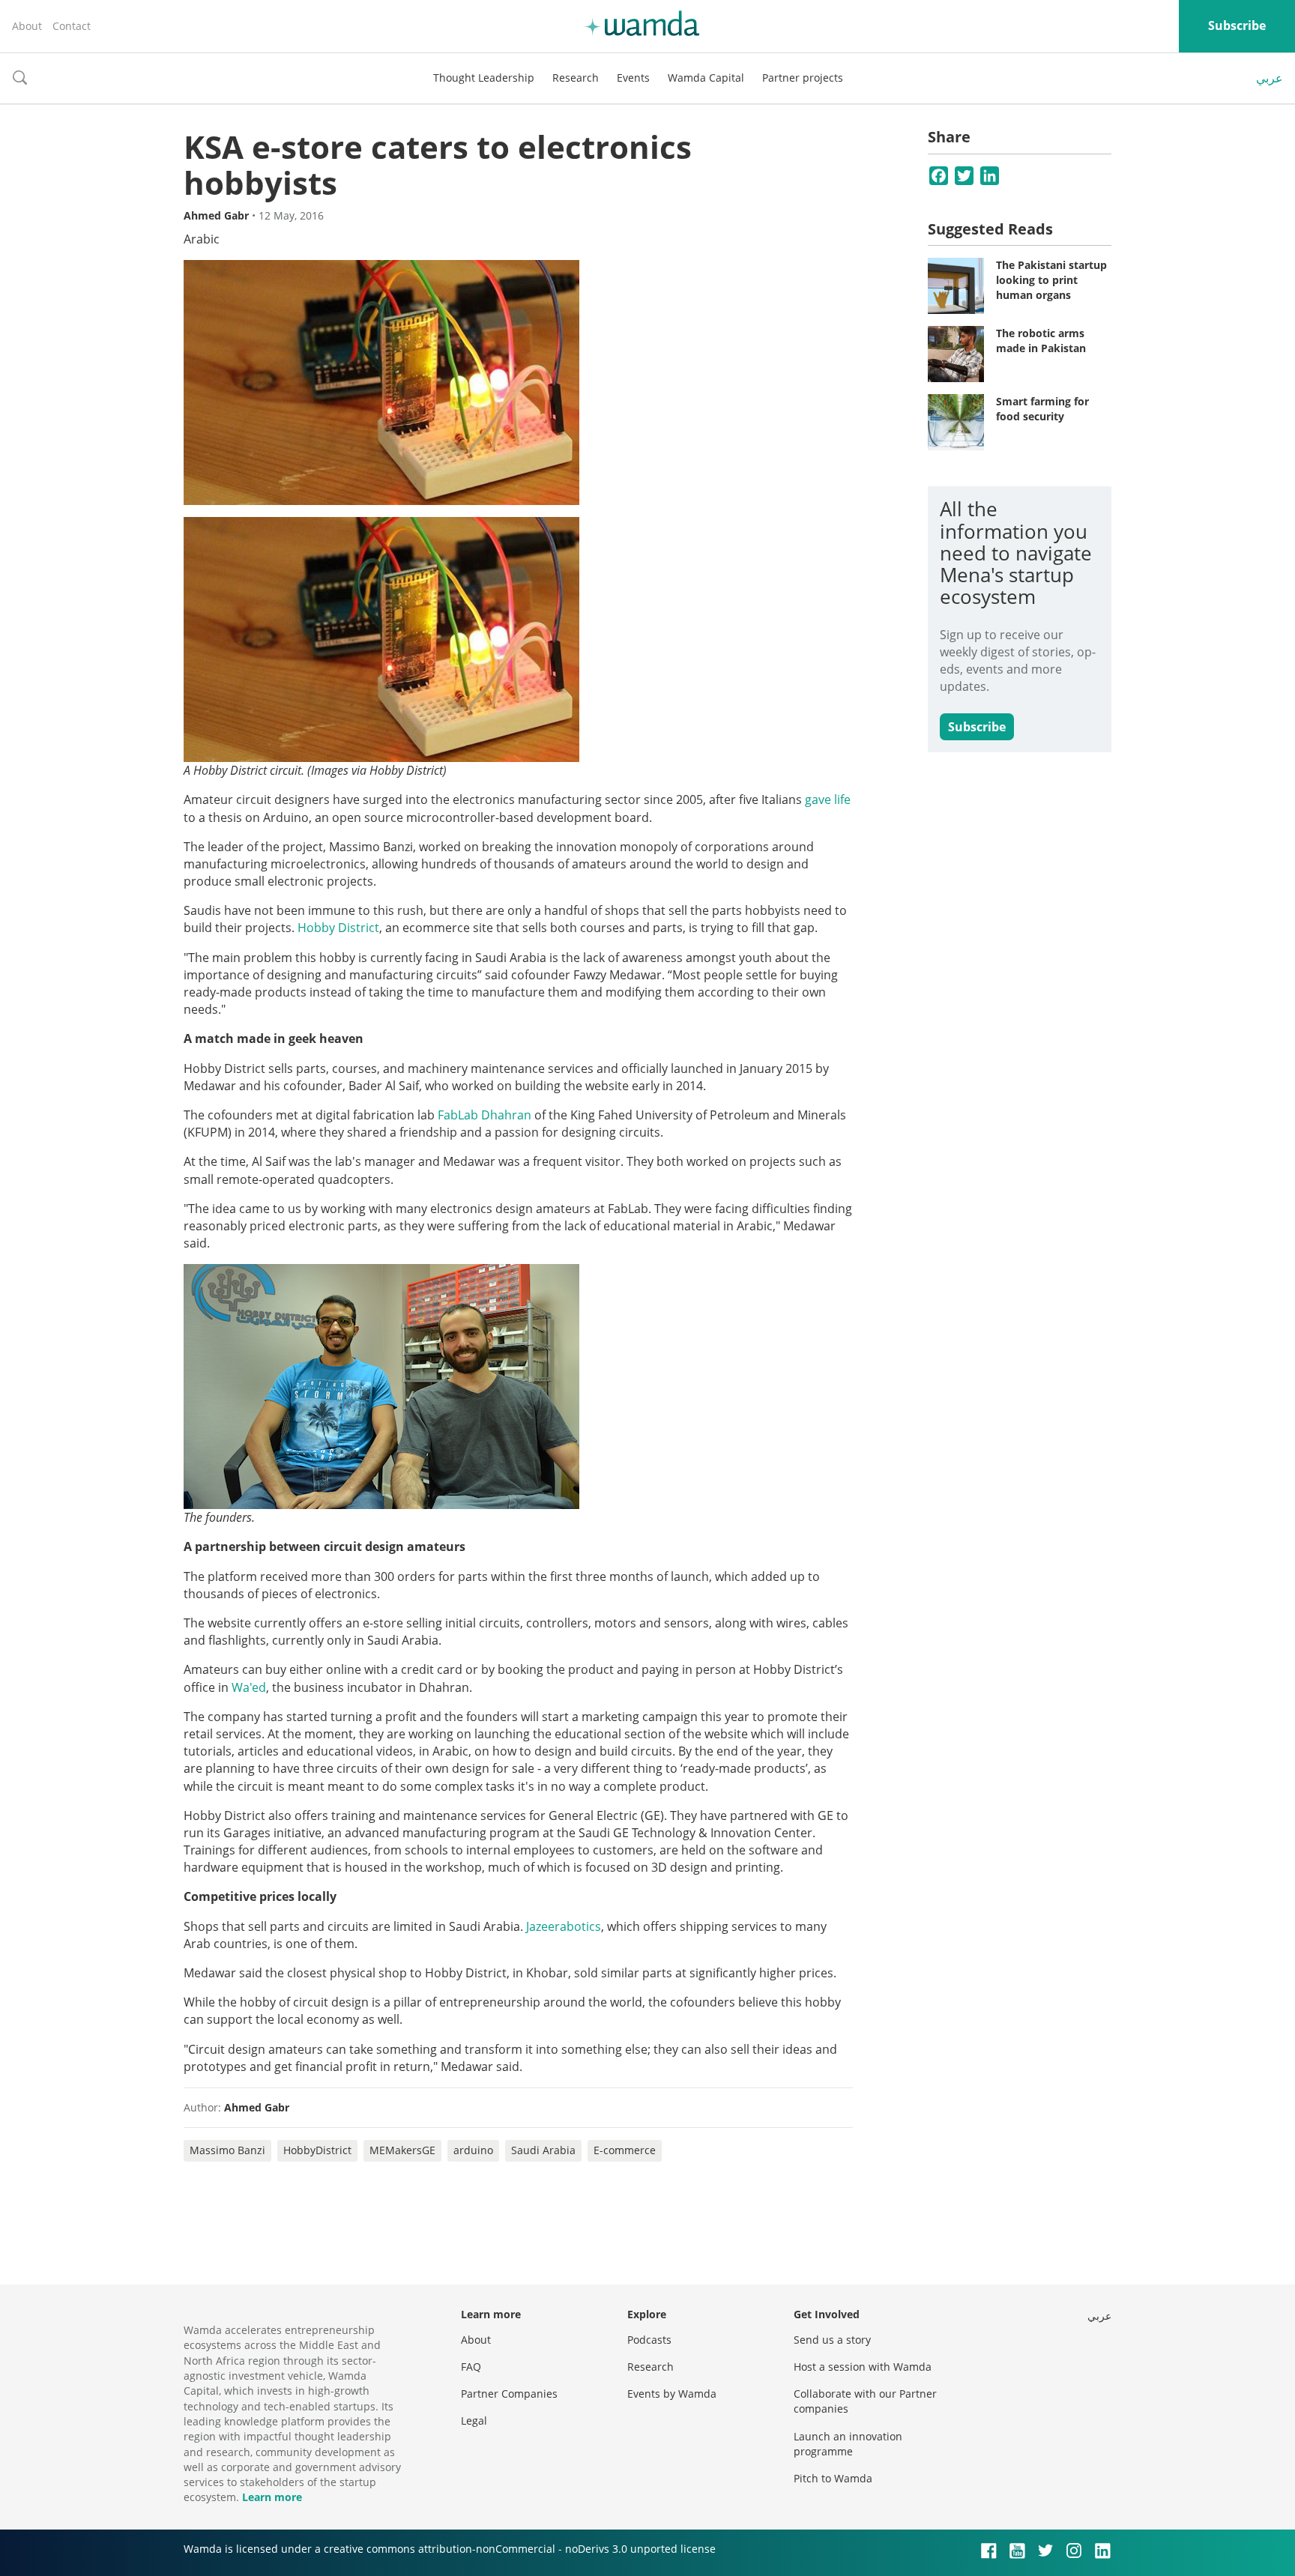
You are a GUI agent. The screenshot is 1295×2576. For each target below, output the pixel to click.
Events (633, 78)
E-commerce (625, 2150)
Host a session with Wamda (863, 2367)
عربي (1270, 78)
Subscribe (1237, 25)
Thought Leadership (484, 78)
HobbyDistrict (317, 2150)
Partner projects (803, 78)
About (27, 26)
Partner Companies (509, 2394)
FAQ (471, 2367)
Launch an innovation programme (848, 2444)
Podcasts (649, 2340)
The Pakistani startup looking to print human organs (1051, 279)
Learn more (272, 2497)
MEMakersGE (402, 2150)
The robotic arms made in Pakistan (1041, 341)
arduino (473, 2150)
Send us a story (832, 2340)
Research (576, 78)
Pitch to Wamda (833, 2478)
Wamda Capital (706, 78)
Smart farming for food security (1042, 409)
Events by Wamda (672, 2394)
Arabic (202, 239)
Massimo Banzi (227, 2150)
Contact (72, 26)
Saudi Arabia (543, 2150)
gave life (828, 799)
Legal (474, 2421)
